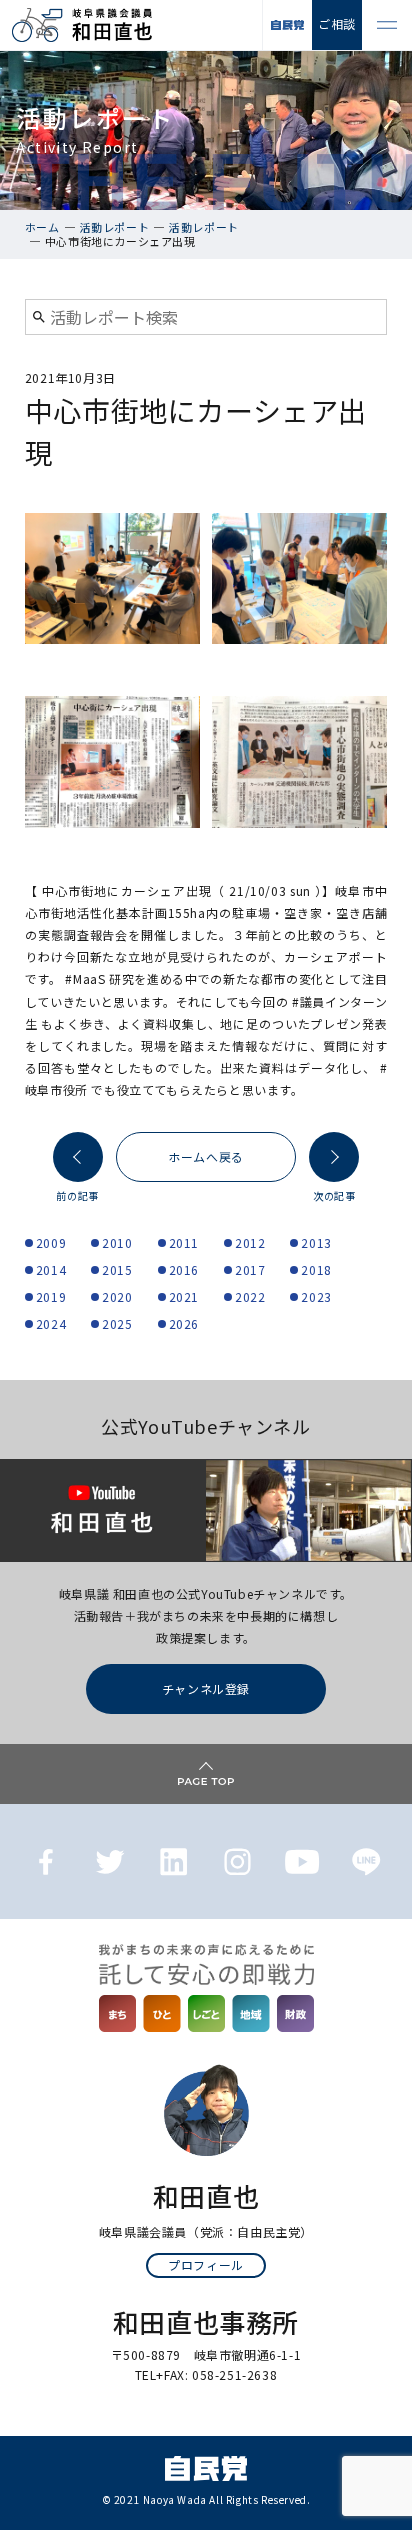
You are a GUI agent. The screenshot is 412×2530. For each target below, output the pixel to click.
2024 (51, 1323)
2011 (184, 1242)
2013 (316, 1242)
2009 (51, 1242)
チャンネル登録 (206, 1688)
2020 (117, 1296)
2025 (117, 1323)
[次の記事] (334, 1157)
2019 (51, 1296)
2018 (316, 1269)
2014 (51, 1269)
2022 (250, 1296)
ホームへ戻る (206, 1156)
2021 (184, 1296)
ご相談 (337, 23)
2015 (117, 1269)
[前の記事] (78, 1157)
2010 (117, 1242)
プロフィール (206, 2264)
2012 (250, 1242)
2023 (316, 1296)
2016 (184, 1269)
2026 (184, 1323)
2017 (250, 1269)
